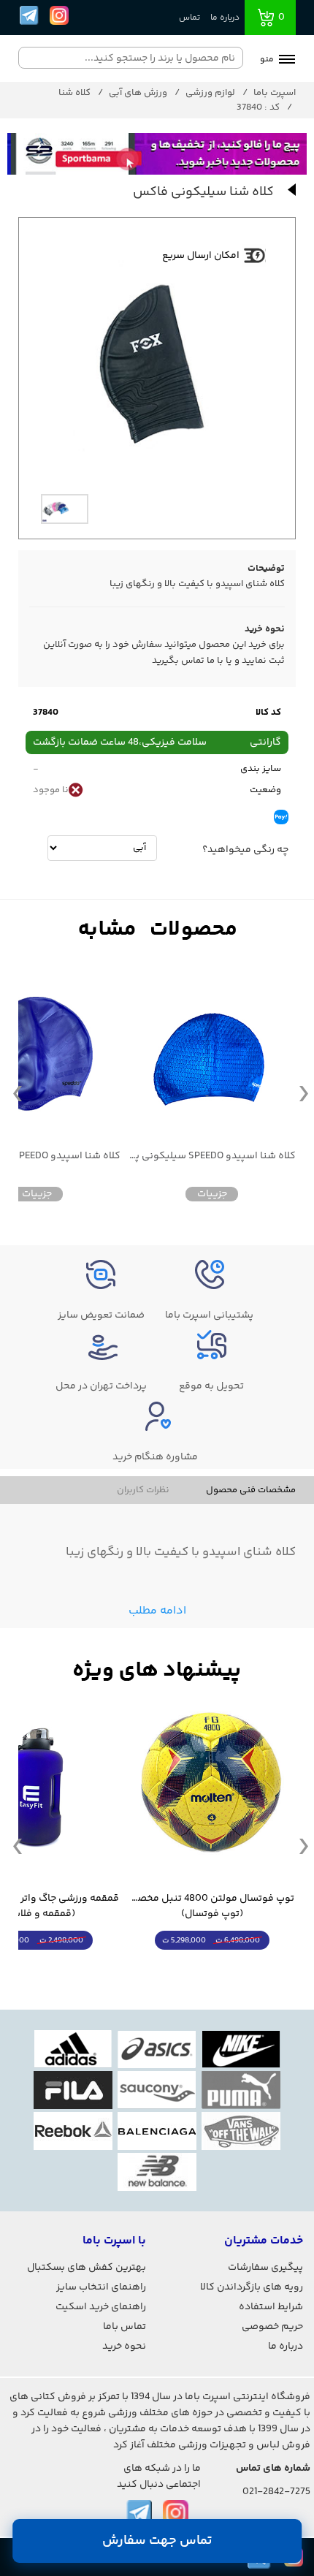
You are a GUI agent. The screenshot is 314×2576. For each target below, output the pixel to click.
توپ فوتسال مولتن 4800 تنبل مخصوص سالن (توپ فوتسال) (212, 1907)
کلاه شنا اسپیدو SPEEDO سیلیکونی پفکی (212, 1156)
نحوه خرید (124, 2347)
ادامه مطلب (157, 1611)
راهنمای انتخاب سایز (101, 2287)
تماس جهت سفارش (157, 2541)
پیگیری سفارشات (265, 2268)
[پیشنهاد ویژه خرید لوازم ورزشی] (157, 1671)
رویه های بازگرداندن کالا (252, 2287)
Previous (18, 1093)
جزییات (212, 1194)
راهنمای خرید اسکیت (101, 2307)
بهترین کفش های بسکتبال (87, 2268)
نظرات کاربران (143, 1490)
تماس (189, 18)
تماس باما (125, 2327)
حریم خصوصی (272, 2327)
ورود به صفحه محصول (212, 1968)
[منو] (287, 61)
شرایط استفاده (271, 2307)
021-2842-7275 (276, 2492)
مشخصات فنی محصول (251, 1490)
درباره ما (225, 18)
